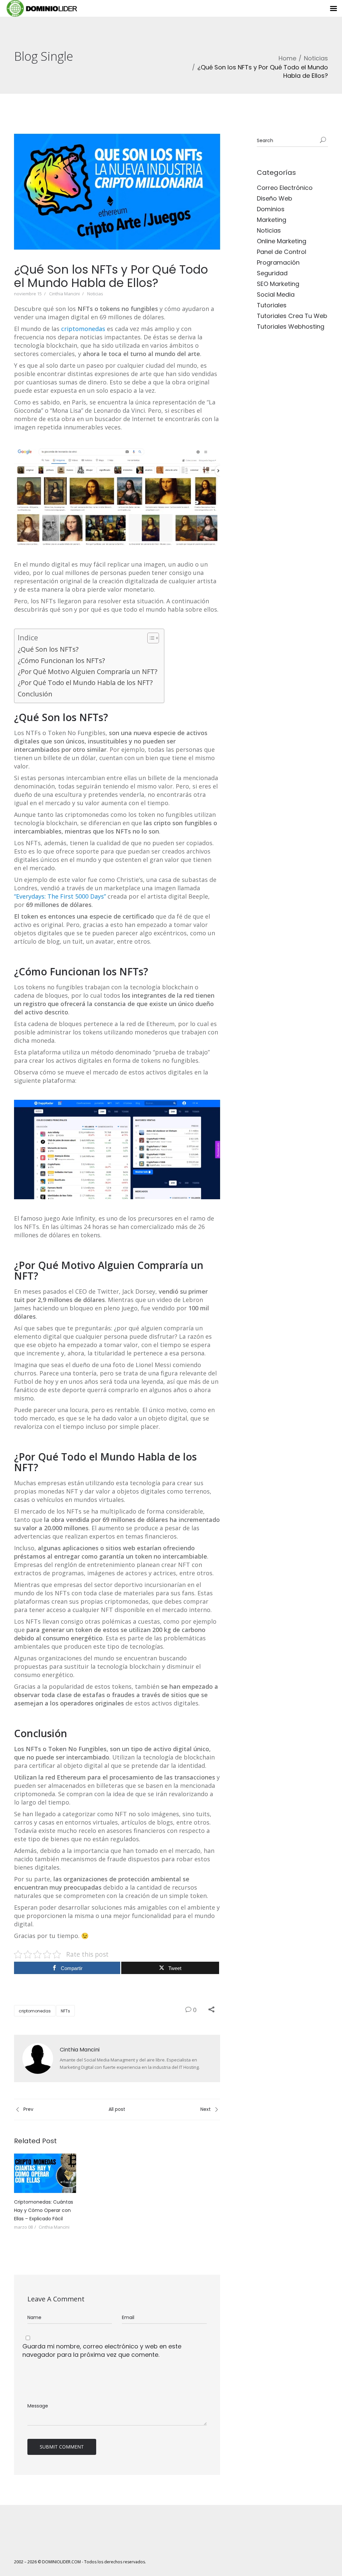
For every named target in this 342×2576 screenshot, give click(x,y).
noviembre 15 (28, 294)
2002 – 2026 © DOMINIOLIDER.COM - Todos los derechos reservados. (80, 2562)
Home (287, 58)
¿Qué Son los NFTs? (48, 649)
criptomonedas (83, 329)
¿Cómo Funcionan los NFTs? (61, 661)
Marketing (272, 220)
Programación (278, 262)
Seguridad (272, 273)
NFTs (65, 2011)
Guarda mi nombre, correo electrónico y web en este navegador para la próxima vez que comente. (102, 2350)
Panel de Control (282, 252)
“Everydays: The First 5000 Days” (60, 896)
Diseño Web (275, 198)
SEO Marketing (278, 284)
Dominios (271, 209)
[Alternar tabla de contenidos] (150, 638)
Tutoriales (272, 305)
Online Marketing (282, 241)
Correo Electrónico (285, 188)
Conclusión (35, 694)
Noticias (316, 58)
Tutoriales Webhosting (291, 327)
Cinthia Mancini (64, 294)
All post (117, 2109)
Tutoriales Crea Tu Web (292, 316)
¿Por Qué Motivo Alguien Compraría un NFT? (88, 672)
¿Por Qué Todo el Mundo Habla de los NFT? (85, 683)
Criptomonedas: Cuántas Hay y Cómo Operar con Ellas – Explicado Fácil (44, 2210)
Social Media (276, 294)
